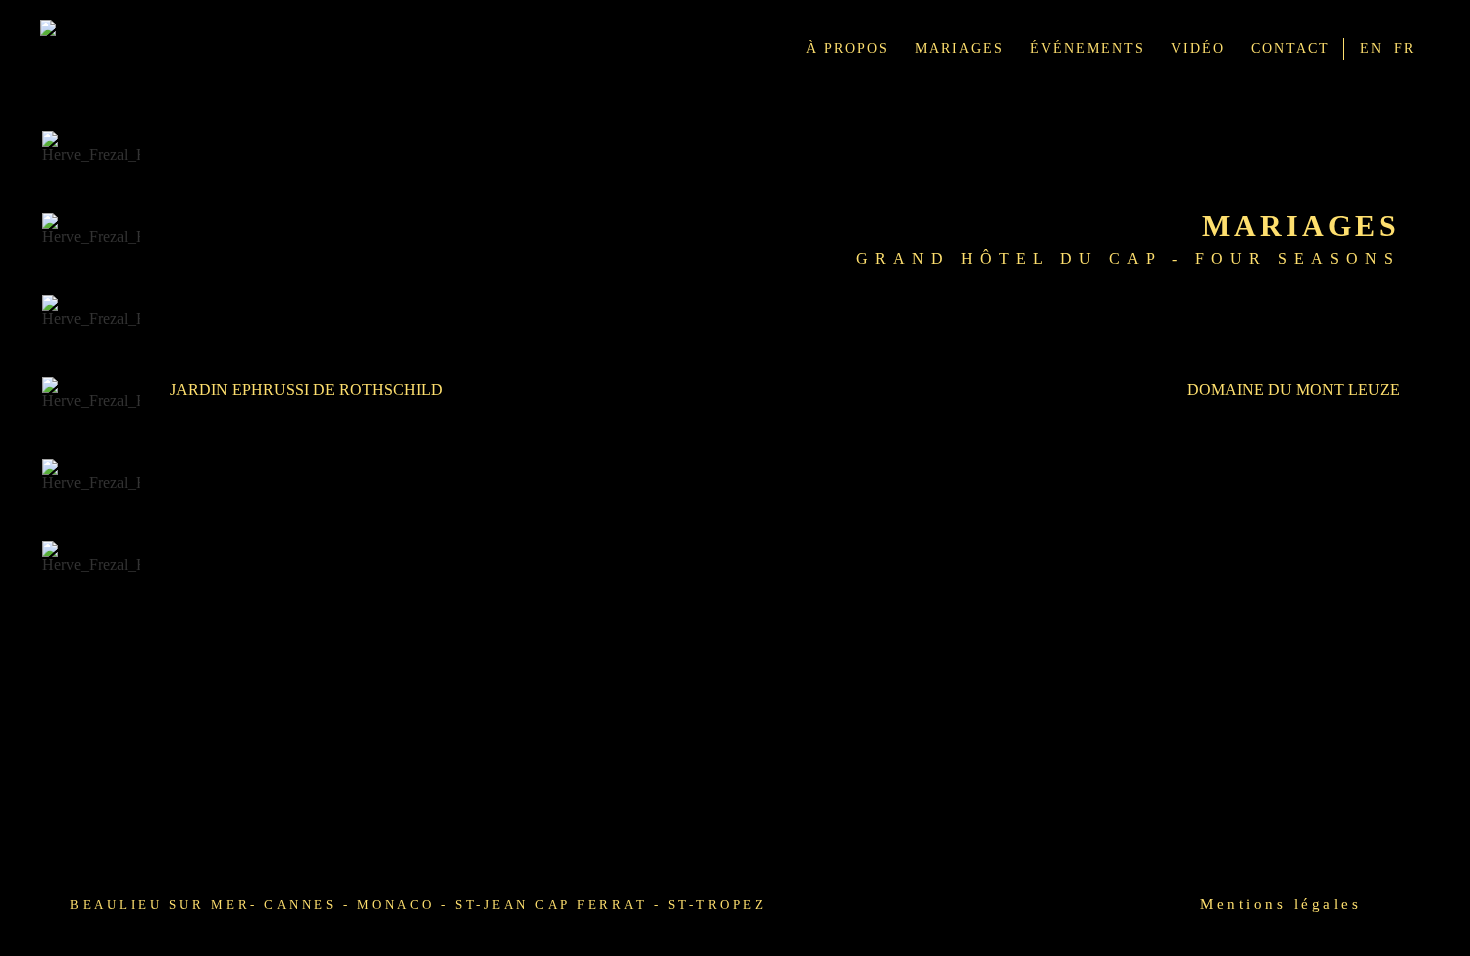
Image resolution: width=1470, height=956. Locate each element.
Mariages (959, 48)
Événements (1087, 48)
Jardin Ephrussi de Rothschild (306, 389)
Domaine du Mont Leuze (1293, 389)
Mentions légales (1280, 904)
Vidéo (1198, 48)
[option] (91, 166)
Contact (1290, 48)
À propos (847, 48)
